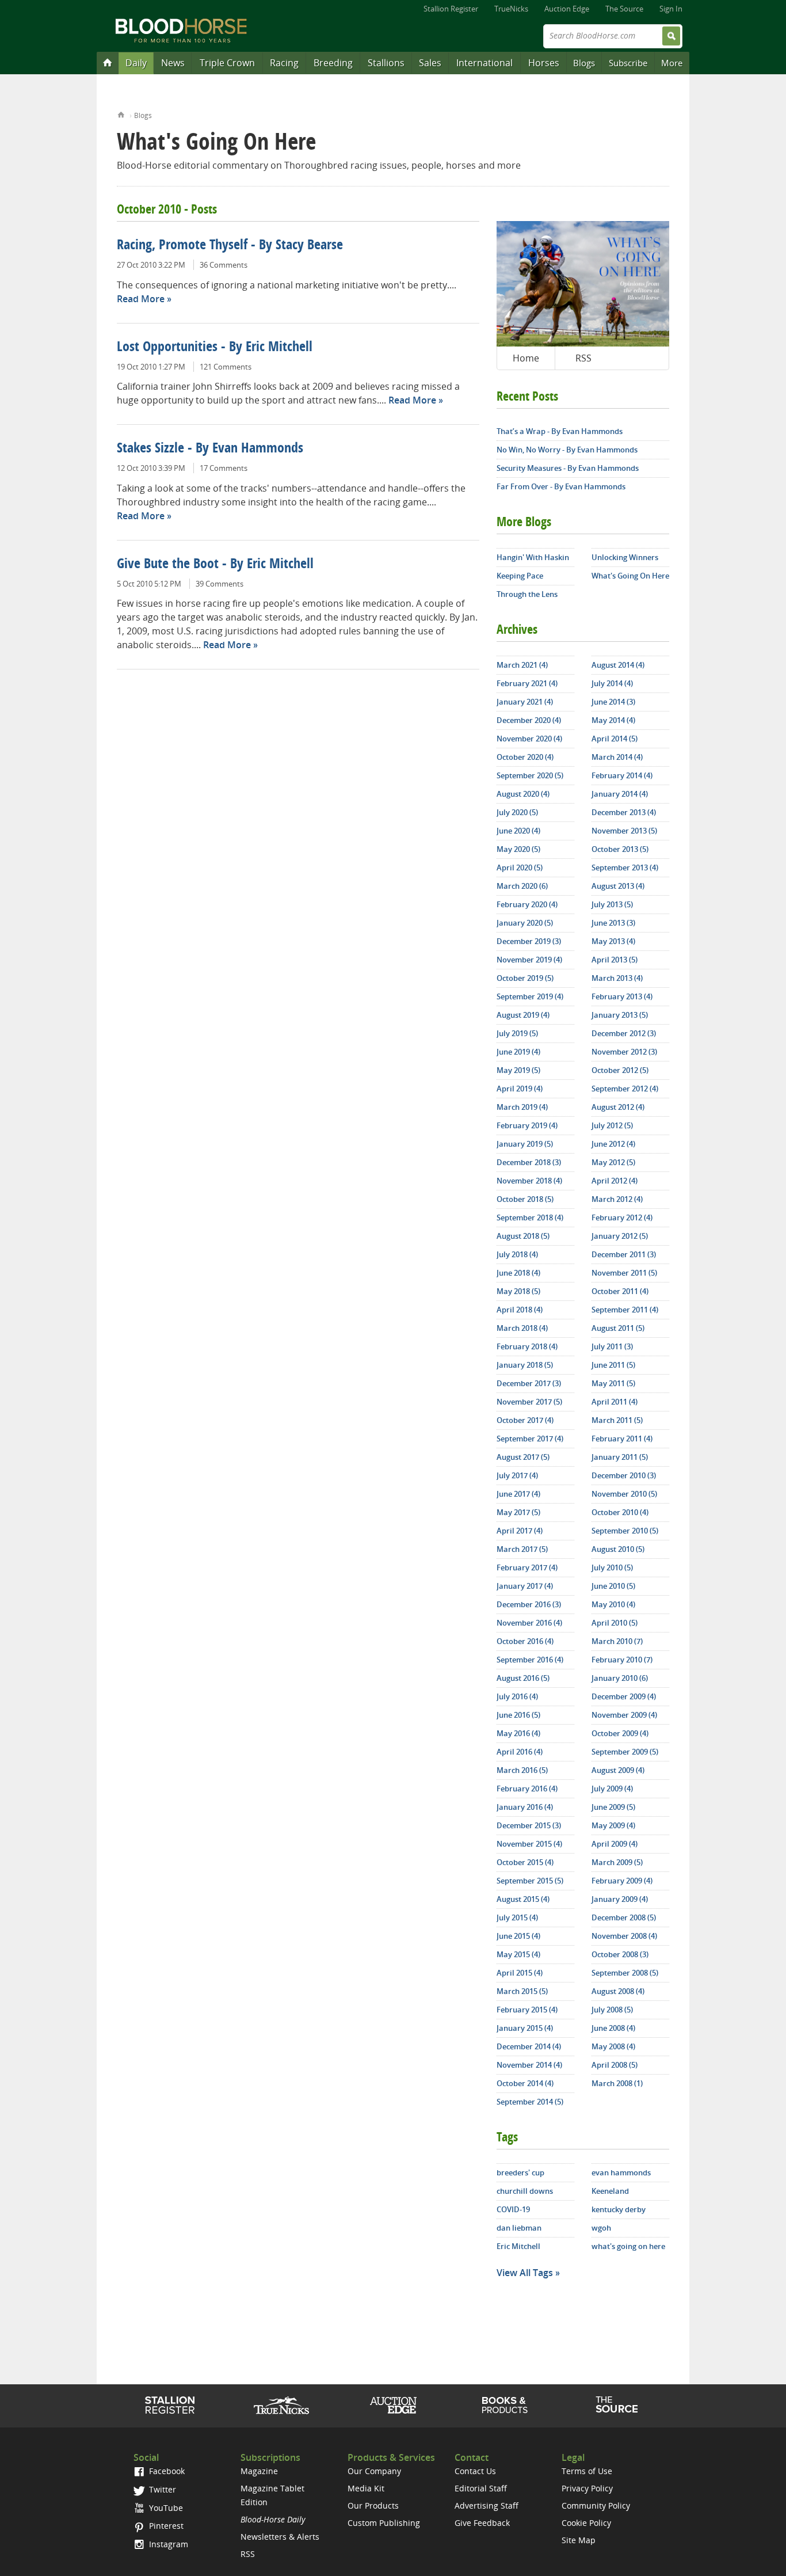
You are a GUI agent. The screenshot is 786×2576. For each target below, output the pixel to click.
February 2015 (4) (527, 2010)
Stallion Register (451, 9)
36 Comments (224, 265)
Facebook (166, 2471)
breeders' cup (520, 2172)
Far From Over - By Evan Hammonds (561, 486)
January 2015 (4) (525, 2028)
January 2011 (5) (620, 1457)
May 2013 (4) (613, 941)
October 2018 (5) (525, 1199)
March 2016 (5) (522, 1770)
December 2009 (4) (624, 1696)
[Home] (108, 62)
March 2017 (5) (522, 1549)
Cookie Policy (586, 2523)
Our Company (374, 2471)
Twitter (161, 2489)
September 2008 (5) (625, 1973)
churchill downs (525, 2191)
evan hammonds (621, 2172)
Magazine (259, 2471)
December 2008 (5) (624, 1917)
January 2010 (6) (620, 1678)
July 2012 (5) (612, 1125)
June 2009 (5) (613, 1807)
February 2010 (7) (622, 1660)
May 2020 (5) (518, 849)
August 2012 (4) (618, 1107)
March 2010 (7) (617, 1641)
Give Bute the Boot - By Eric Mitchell (215, 565)
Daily (136, 63)
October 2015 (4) (525, 1862)
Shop (505, 2405)
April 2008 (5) (615, 2065)
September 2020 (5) (530, 775)
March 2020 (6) (522, 886)
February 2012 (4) (622, 1217)
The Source (624, 9)
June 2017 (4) (518, 1494)
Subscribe (628, 63)
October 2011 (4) (620, 1291)
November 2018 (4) (529, 1181)
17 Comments (224, 468)
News (173, 63)
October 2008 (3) (620, 1954)
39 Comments (220, 584)
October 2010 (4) (620, 1512)
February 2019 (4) (527, 1125)
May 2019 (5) (518, 1070)
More (672, 63)
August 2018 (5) (523, 1236)
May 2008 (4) (613, 2046)
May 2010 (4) (613, 1604)
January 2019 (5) (525, 1144)
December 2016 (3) (529, 1604)
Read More (141, 299)
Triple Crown (227, 63)
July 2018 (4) (517, 1254)
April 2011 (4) (615, 1402)
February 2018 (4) (527, 1346)
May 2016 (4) (518, 1733)
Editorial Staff (481, 2488)
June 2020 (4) (518, 831)
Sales (430, 63)
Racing (284, 63)
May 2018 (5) (518, 1291)
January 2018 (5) (525, 1365)
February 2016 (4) (527, 1789)
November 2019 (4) (529, 960)
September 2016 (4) (530, 1660)
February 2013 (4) (622, 996)
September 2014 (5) (530, 2102)
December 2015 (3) (529, 1825)
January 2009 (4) (620, 1899)
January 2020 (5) (525, 923)
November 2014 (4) (529, 2065)
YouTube (165, 2508)
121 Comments (226, 367)
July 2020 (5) (517, 812)
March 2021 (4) (522, 665)
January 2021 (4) (525, 702)
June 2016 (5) (518, 1715)
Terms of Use (587, 2471)
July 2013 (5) (612, 904)
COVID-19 (513, 2209)
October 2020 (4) (525, 757)
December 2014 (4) (529, 2046)
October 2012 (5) (620, 1070)
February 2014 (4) (622, 775)
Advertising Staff (487, 2505)
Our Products (373, 2505)
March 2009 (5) (617, 1862)
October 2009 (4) (620, 1733)
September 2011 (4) (625, 1310)
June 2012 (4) (613, 1144)
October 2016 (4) (525, 1641)
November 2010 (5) (624, 1494)
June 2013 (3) (613, 923)
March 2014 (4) (617, 757)
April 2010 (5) (615, 1623)
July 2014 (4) (612, 683)
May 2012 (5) (613, 1162)
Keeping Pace (520, 576)
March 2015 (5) (522, 1991)
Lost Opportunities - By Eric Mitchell (215, 348)
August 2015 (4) (523, 1899)
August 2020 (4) (523, 794)
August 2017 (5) (523, 1457)
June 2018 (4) (518, 1273)
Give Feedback (482, 2523)
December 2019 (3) (529, 941)
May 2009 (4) (613, 1825)
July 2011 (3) (612, 1346)
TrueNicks (511, 9)
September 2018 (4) (530, 1217)
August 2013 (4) (618, 886)
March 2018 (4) (522, 1328)
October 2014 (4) (525, 2083)
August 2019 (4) (523, 1015)
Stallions (386, 63)
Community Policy (596, 2505)
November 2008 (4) (624, 1936)
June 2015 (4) (518, 1936)
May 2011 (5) (613, 1383)
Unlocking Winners (625, 557)
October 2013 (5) (620, 849)
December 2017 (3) (529, 1383)
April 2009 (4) (615, 1844)
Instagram (167, 2544)
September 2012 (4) (625, 1089)
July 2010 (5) (612, 1567)
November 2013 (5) (624, 831)
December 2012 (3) (624, 1033)
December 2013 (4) (624, 812)
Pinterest (165, 2526)
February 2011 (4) (622, 1439)
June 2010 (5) (613, 1586)
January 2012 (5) (620, 1236)
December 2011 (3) (624, 1254)
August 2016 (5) (523, 1678)
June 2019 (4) (518, 1052)
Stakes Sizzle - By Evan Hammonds (210, 449)
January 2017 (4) (525, 1586)
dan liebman (519, 2228)
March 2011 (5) (617, 1420)
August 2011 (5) (618, 1328)
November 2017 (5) (529, 1402)
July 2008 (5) (612, 2010)
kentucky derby (619, 2209)
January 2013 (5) (620, 1015)
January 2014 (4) (620, 794)
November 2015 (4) (529, 1844)
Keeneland (610, 2191)
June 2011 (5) (613, 1365)
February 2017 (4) (527, 1567)
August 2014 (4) (618, 665)
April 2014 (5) (615, 739)
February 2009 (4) (622, 1881)
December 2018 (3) (529, 1162)
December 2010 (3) (624, 1475)
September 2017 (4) (530, 1439)
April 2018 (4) (520, 1310)
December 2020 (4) (529, 720)
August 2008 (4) (618, 1991)
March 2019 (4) (522, 1107)
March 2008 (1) (617, 2083)
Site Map (579, 2540)
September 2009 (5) (625, 1752)
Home (121, 114)
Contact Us (475, 2471)
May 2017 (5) (518, 1512)
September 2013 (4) (625, 867)
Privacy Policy (587, 2488)
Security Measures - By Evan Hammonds (568, 468)
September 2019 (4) (530, 996)
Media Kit (366, 2488)
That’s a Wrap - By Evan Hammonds (560, 431)
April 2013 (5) (615, 960)
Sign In (671, 9)
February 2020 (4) (527, 904)
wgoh (601, 2228)
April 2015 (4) (520, 1973)
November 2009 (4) (624, 1715)
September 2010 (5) (625, 1531)
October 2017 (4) (525, 1420)
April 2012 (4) (615, 1181)
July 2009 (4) (612, 1789)
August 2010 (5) (618, 1549)
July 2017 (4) (517, 1475)
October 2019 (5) (525, 978)
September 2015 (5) (530, 1881)
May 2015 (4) (518, 1954)
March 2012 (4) (617, 1199)
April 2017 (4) (520, 1531)
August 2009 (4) (618, 1770)
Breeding (333, 63)
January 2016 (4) (525, 1807)
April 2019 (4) (520, 1089)
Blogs (584, 63)
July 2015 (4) (517, 1917)
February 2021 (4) (527, 683)
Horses (544, 63)
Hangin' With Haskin (533, 557)
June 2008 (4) (613, 2028)
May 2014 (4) (613, 720)
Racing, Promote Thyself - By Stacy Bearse (230, 246)
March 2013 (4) (617, 978)
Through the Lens (527, 594)
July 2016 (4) (517, 1696)
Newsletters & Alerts (280, 2537)
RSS (583, 358)
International (484, 63)
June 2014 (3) (613, 702)
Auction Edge (567, 9)
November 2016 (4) (529, 1623)
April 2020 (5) (520, 867)
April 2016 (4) (520, 1752)
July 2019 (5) (517, 1033)
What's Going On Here (630, 576)
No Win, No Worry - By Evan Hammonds (567, 450)
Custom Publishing (384, 2523)
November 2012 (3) (624, 1052)
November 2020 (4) (529, 739)
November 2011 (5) (624, 1273)
